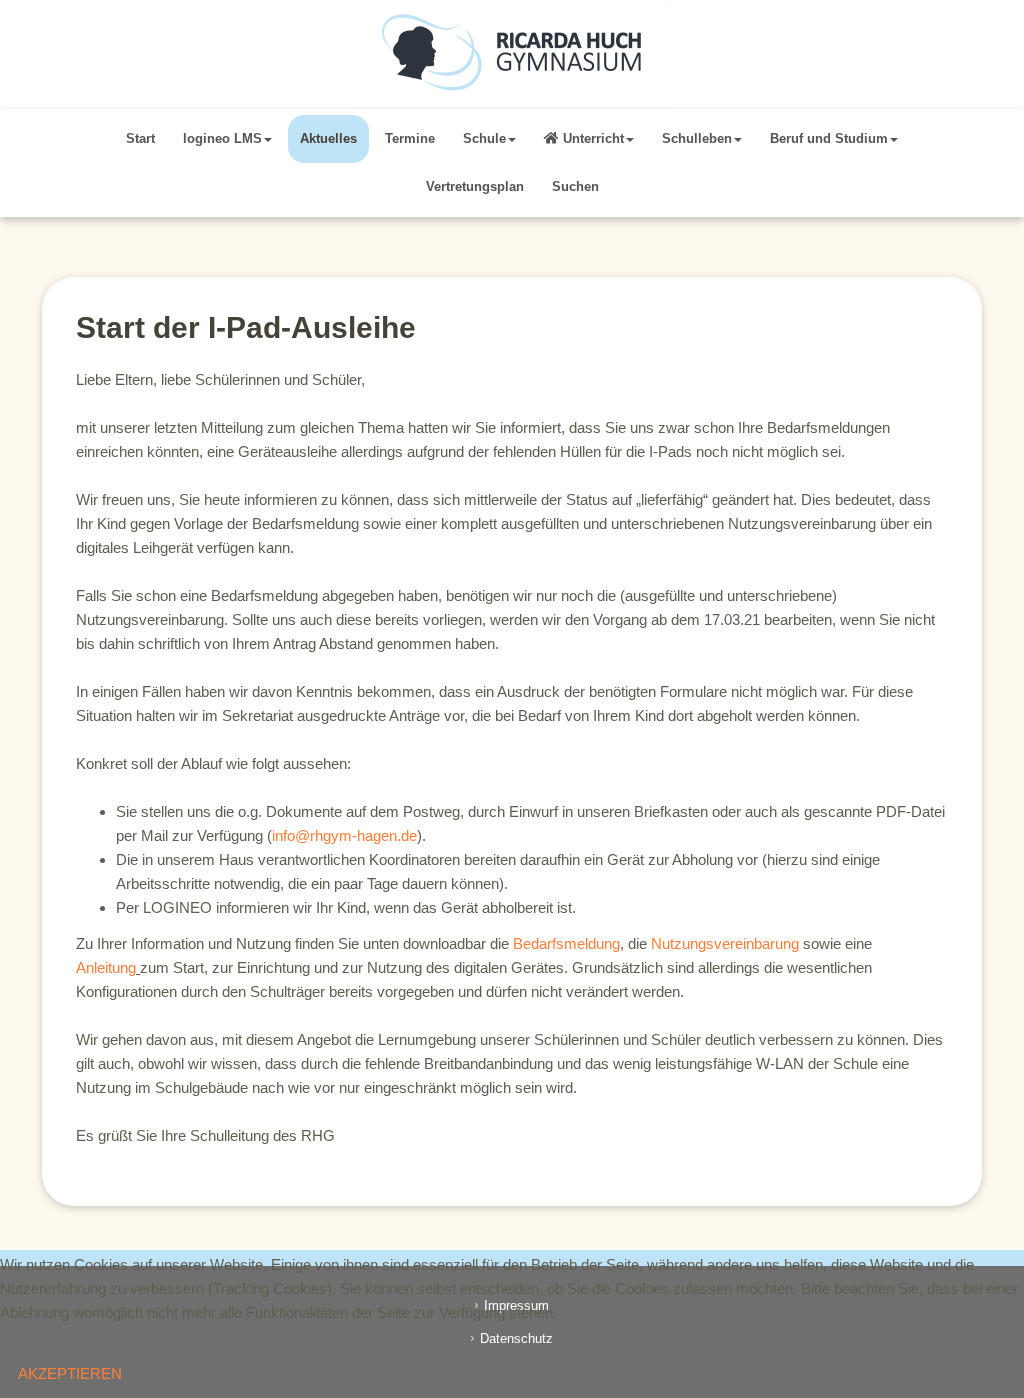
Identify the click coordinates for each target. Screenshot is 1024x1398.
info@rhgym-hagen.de (344, 835)
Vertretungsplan (475, 186)
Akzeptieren (70, 1373)
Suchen (575, 186)
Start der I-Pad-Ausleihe (246, 327)
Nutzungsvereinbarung (725, 943)
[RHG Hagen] (512, 54)
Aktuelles (328, 138)
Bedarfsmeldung (566, 943)
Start (140, 138)
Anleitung (106, 967)
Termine (410, 138)
